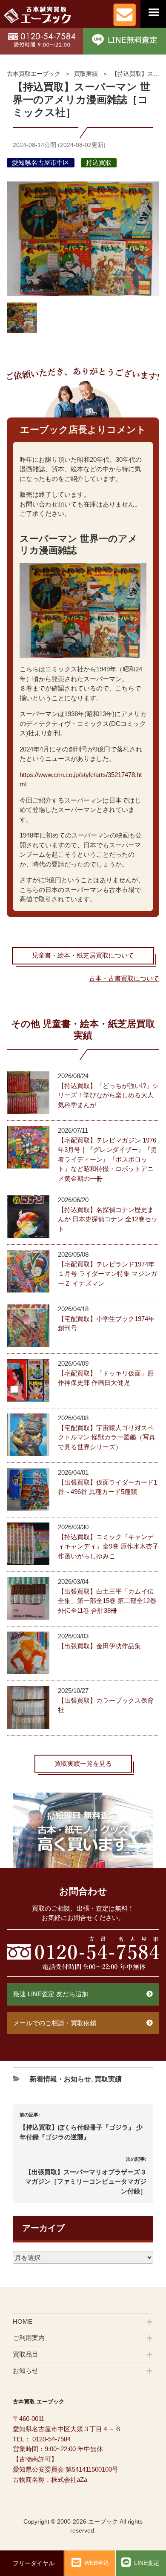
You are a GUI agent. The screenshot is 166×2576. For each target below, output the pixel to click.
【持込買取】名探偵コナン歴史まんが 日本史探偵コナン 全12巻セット (108, 1219)
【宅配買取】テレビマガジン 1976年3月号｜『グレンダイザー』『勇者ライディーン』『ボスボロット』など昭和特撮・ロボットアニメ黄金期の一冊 (107, 1159)
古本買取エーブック (34, 74)
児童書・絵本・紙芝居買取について (83, 955)
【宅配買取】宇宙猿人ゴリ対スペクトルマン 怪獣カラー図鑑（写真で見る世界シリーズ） (107, 1437)
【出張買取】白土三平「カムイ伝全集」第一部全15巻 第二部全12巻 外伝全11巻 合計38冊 (107, 1601)
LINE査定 (147, 2563)
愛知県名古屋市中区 (41, 163)
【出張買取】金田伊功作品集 (99, 1646)
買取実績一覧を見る (83, 1763)
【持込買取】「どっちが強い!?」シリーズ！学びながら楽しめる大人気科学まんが (108, 1095)
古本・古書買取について (124, 978)
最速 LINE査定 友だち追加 (51, 1994)
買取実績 (86, 74)
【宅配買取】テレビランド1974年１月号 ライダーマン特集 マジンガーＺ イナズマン (107, 1274)
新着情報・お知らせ (60, 2079)
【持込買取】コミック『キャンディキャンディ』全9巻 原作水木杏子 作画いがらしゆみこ (108, 1546)
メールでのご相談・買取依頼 (55, 2023)
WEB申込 (97, 2563)
